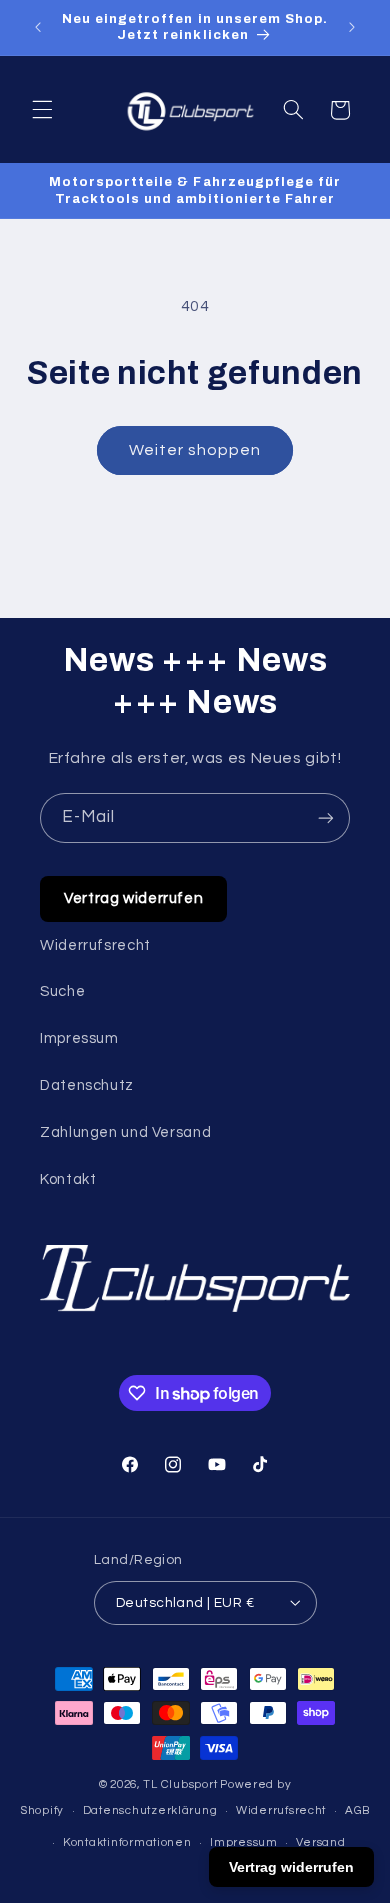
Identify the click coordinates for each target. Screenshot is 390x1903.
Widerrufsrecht (95, 945)
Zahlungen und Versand (125, 1132)
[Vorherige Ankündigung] (38, 27)
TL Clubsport (180, 1784)
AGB (357, 1810)
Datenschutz (87, 1085)
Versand (320, 1842)
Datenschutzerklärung (150, 1810)
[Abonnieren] (326, 817)
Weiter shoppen (195, 450)
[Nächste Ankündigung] (352, 27)
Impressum (79, 1038)
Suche (62, 991)
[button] (42, 110)
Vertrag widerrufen (133, 898)
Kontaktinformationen (127, 1842)
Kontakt (68, 1179)
